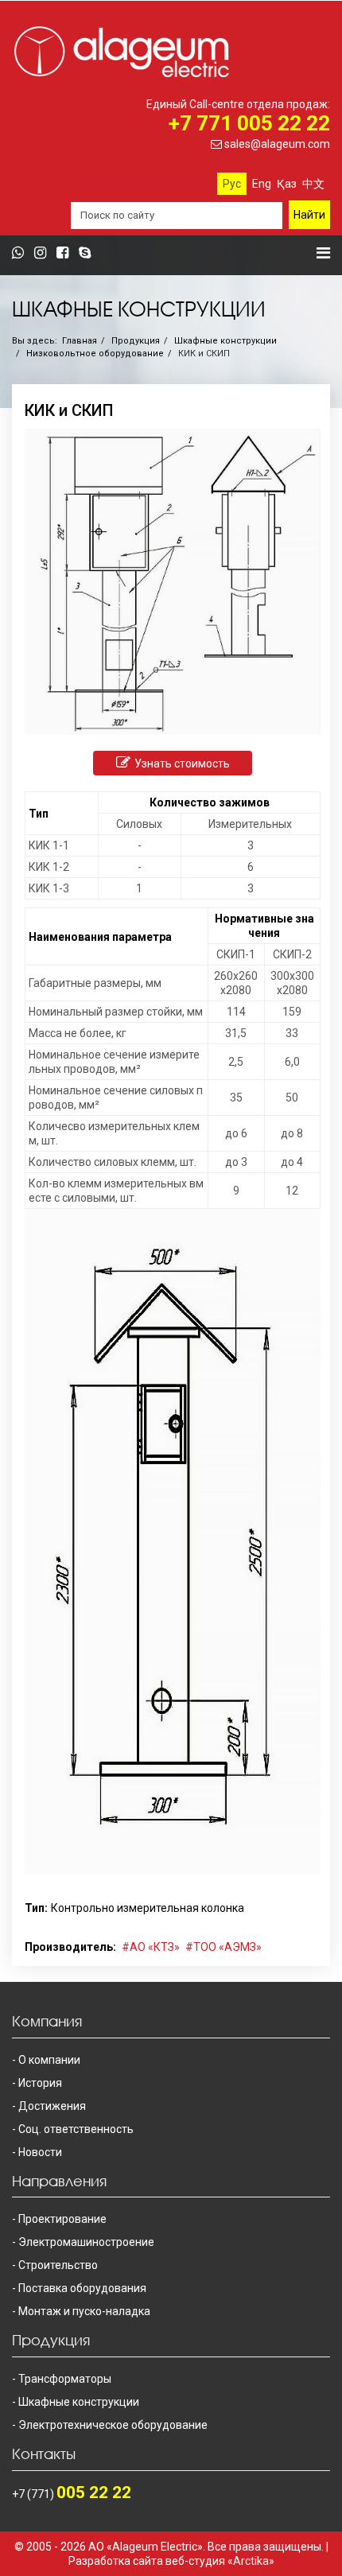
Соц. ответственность (76, 2129)
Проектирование (62, 2219)
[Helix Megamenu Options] (323, 253)
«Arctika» (251, 2561)
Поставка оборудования (82, 2288)
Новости (40, 2152)
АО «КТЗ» (155, 1947)
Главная (80, 341)
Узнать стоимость (182, 763)
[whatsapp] (22, 254)
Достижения (52, 2106)
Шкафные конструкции (225, 341)
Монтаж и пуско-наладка (84, 2311)
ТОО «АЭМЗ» (227, 1947)
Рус (232, 184)
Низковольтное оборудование (95, 354)
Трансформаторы (65, 2379)
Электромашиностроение (86, 2242)
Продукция (136, 341)
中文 (313, 184)
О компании (49, 2060)
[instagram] (44, 254)
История (40, 2083)
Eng (262, 184)
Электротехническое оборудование (113, 2425)
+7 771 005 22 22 (249, 123)
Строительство (58, 2265)
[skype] (89, 254)
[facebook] (66, 254)
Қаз (287, 184)
